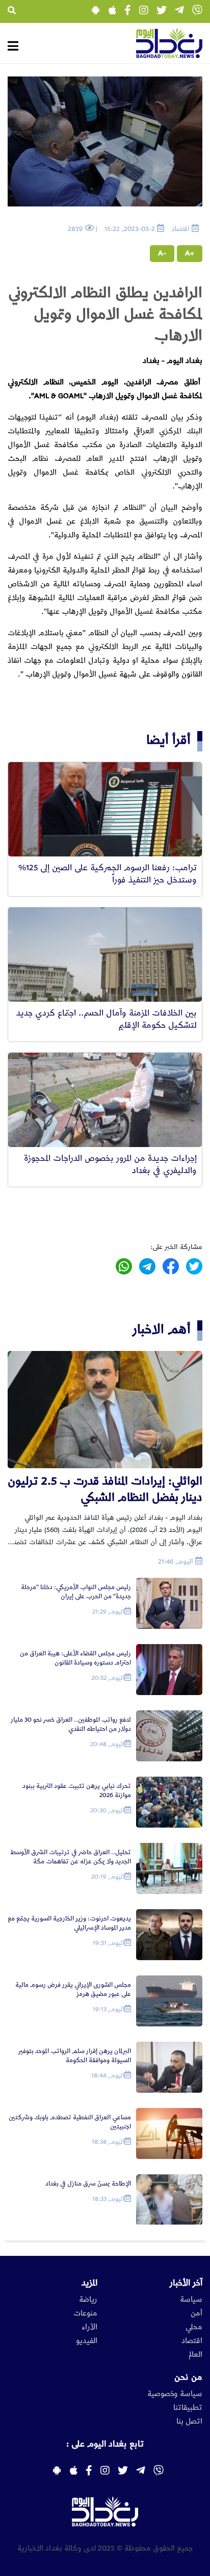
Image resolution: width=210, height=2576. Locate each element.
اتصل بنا (189, 2422)
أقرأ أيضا (168, 740)
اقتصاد (192, 2341)
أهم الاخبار (162, 1329)
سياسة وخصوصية (175, 2394)
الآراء (89, 2327)
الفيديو (87, 2341)
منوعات (85, 2313)
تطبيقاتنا (188, 2408)
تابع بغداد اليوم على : (105, 2444)
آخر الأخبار (186, 2283)
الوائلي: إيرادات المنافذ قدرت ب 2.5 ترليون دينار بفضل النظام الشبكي (105, 1489)
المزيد (89, 2283)
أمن (196, 2313)
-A (162, 253)
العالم (195, 2355)
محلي (194, 2327)
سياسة (191, 2300)
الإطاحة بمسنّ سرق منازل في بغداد (88, 2184)
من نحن (188, 2377)
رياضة (88, 2300)
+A (190, 253)
